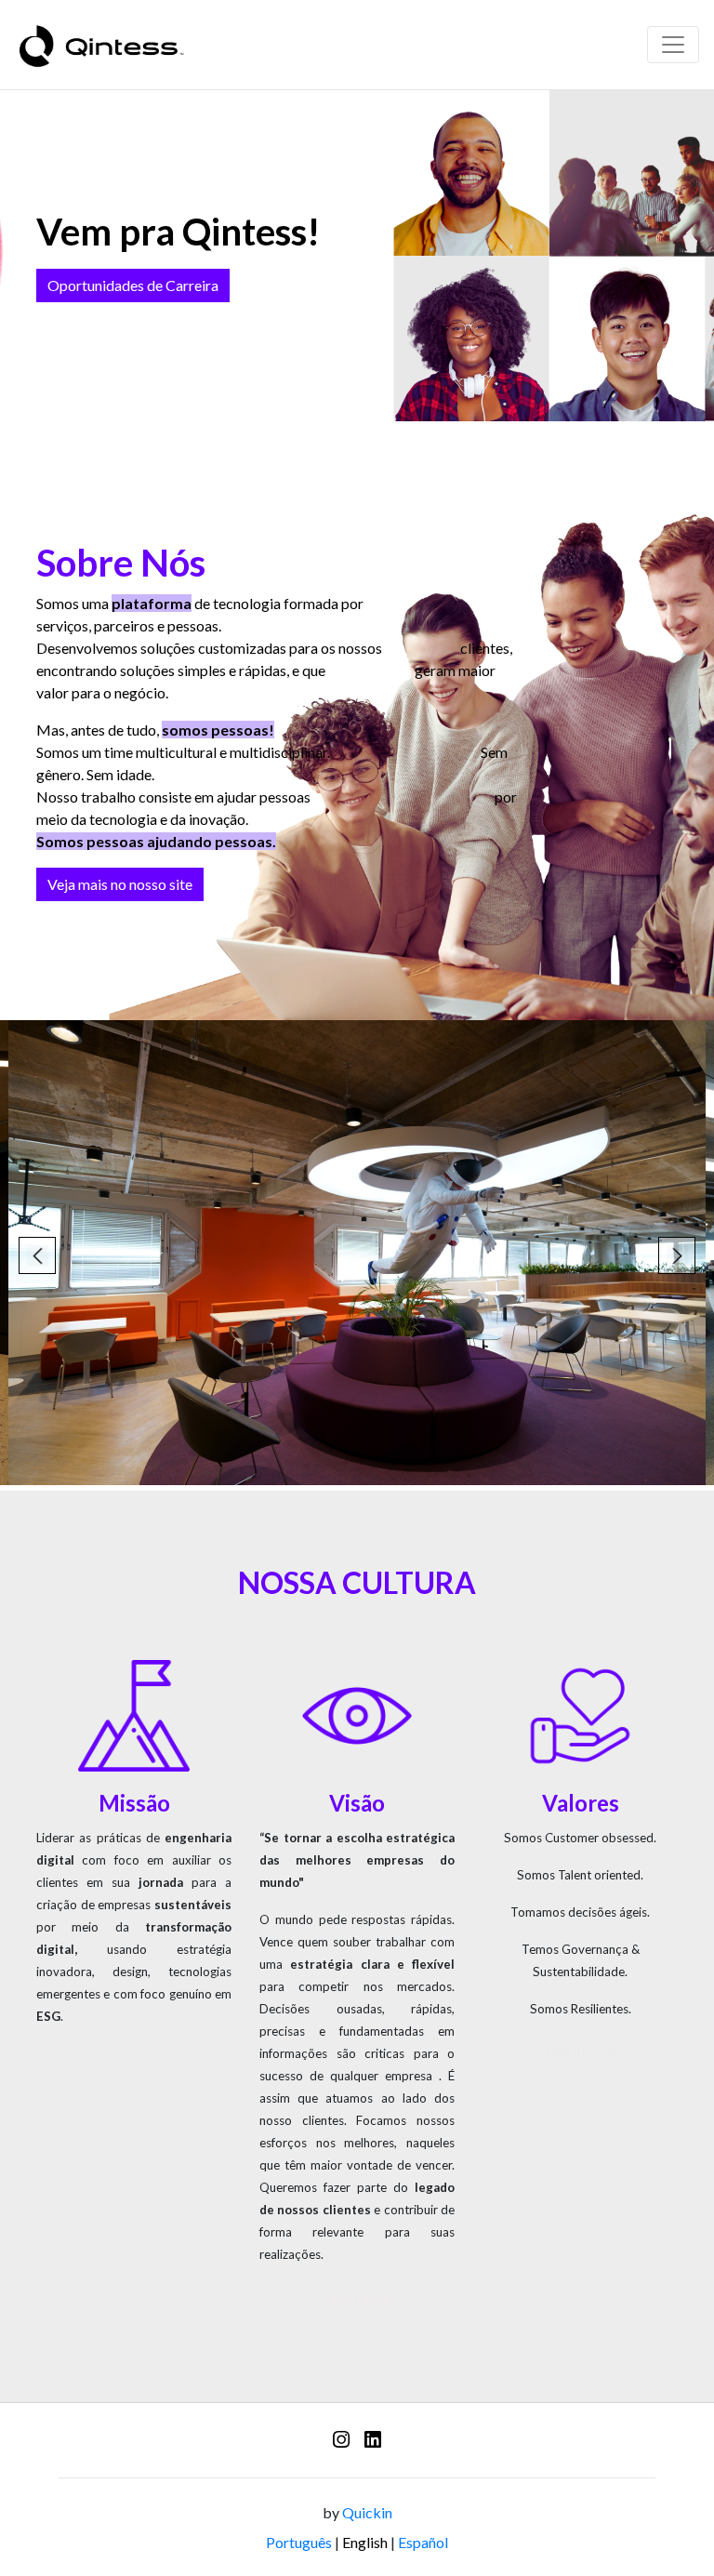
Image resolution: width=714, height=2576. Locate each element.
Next (677, 1255)
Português (299, 2542)
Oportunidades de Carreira (133, 285)
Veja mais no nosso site (120, 884)
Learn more (134, 2058)
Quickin (367, 2512)
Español (423, 2542)
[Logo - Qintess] (101, 45)
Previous (37, 1255)
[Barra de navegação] (673, 45)
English (365, 2542)
